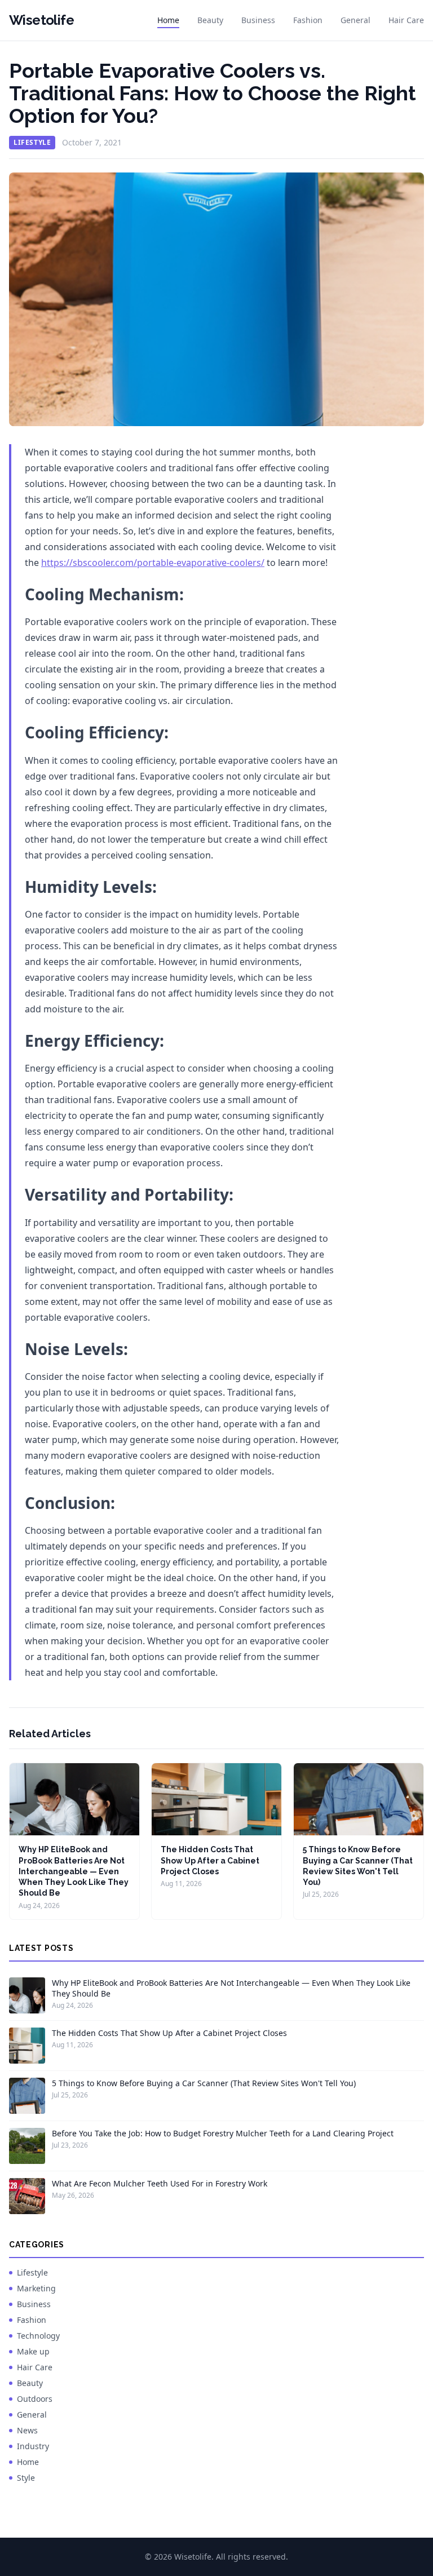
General (355, 20)
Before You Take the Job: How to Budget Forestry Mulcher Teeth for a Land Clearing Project (223, 2133)
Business (258, 20)
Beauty (210, 20)
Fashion (308, 20)
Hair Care (406, 20)
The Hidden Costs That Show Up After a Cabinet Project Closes (210, 1860)
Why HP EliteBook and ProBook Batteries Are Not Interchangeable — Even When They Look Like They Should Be (74, 1871)
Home (168, 20)
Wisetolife (41, 20)
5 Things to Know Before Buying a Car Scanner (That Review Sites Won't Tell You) (204, 2083)
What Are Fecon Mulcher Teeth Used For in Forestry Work (160, 2183)
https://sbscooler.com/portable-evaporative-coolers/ (153, 563)
